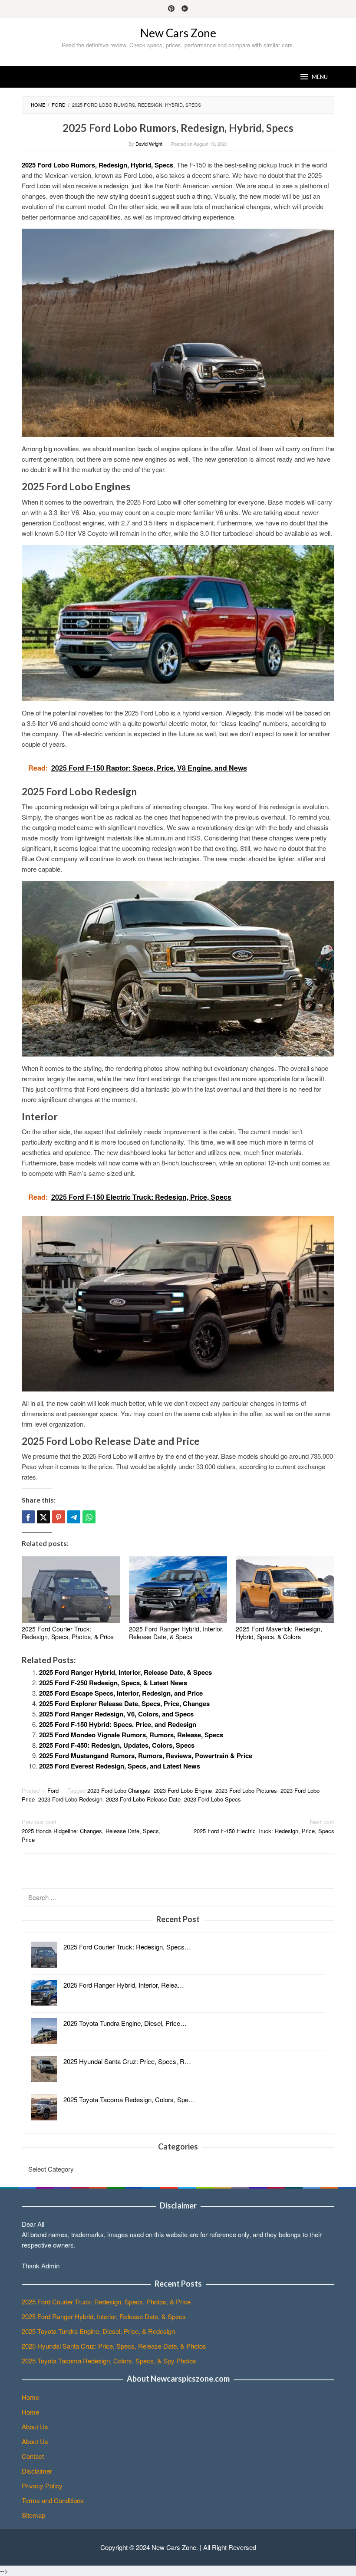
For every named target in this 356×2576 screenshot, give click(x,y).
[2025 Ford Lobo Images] (178, 332)
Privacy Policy (42, 2486)
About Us (35, 2427)
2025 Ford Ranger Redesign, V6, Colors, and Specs (116, 1714)
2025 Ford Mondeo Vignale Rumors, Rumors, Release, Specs (131, 1735)
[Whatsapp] (89, 1517)
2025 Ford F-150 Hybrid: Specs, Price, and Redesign (118, 1724)
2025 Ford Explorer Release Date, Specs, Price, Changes (124, 1703)
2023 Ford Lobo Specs (213, 1799)
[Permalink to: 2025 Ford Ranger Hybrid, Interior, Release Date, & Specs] (178, 1590)
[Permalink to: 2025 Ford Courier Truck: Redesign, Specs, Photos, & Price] (71, 1590)
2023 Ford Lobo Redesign (70, 1799)
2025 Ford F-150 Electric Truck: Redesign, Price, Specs (264, 1826)
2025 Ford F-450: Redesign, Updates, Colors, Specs (117, 1745)
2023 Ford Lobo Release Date (143, 1799)
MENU (320, 77)
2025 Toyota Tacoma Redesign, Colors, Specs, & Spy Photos (109, 2361)
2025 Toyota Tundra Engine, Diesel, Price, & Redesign (98, 2331)
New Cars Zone (178, 33)
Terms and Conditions (53, 2500)
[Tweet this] (43, 1517)
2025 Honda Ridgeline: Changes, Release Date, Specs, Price (91, 1831)
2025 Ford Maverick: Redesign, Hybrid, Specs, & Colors (279, 1633)
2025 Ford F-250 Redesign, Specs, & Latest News (113, 1683)
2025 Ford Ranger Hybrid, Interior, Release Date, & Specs (176, 1633)
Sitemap (33, 2515)
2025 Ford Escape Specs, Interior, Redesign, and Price (121, 1693)
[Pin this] (59, 1517)
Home (30, 2397)
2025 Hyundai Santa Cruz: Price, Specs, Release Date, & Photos (114, 2346)
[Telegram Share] (74, 1517)
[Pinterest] (171, 9)
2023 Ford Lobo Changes (119, 1790)
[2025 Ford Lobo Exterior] (178, 968)
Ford (53, 1790)
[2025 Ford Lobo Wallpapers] (178, 1302)
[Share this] (28, 1517)
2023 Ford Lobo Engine (183, 1790)
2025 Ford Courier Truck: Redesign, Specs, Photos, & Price (68, 1633)
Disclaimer (37, 2471)
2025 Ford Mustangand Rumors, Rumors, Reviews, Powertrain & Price (146, 1756)
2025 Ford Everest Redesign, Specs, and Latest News (120, 1766)
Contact (33, 2456)
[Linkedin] (185, 9)
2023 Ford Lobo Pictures (246, 1790)
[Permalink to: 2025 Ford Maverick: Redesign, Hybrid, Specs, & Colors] (285, 1590)
